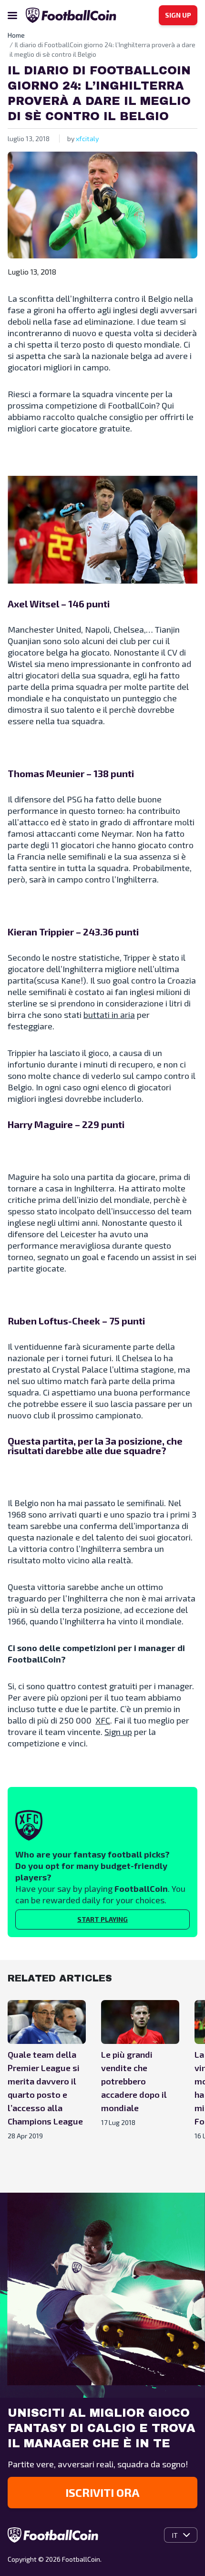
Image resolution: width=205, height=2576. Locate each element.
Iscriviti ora (102, 2492)
